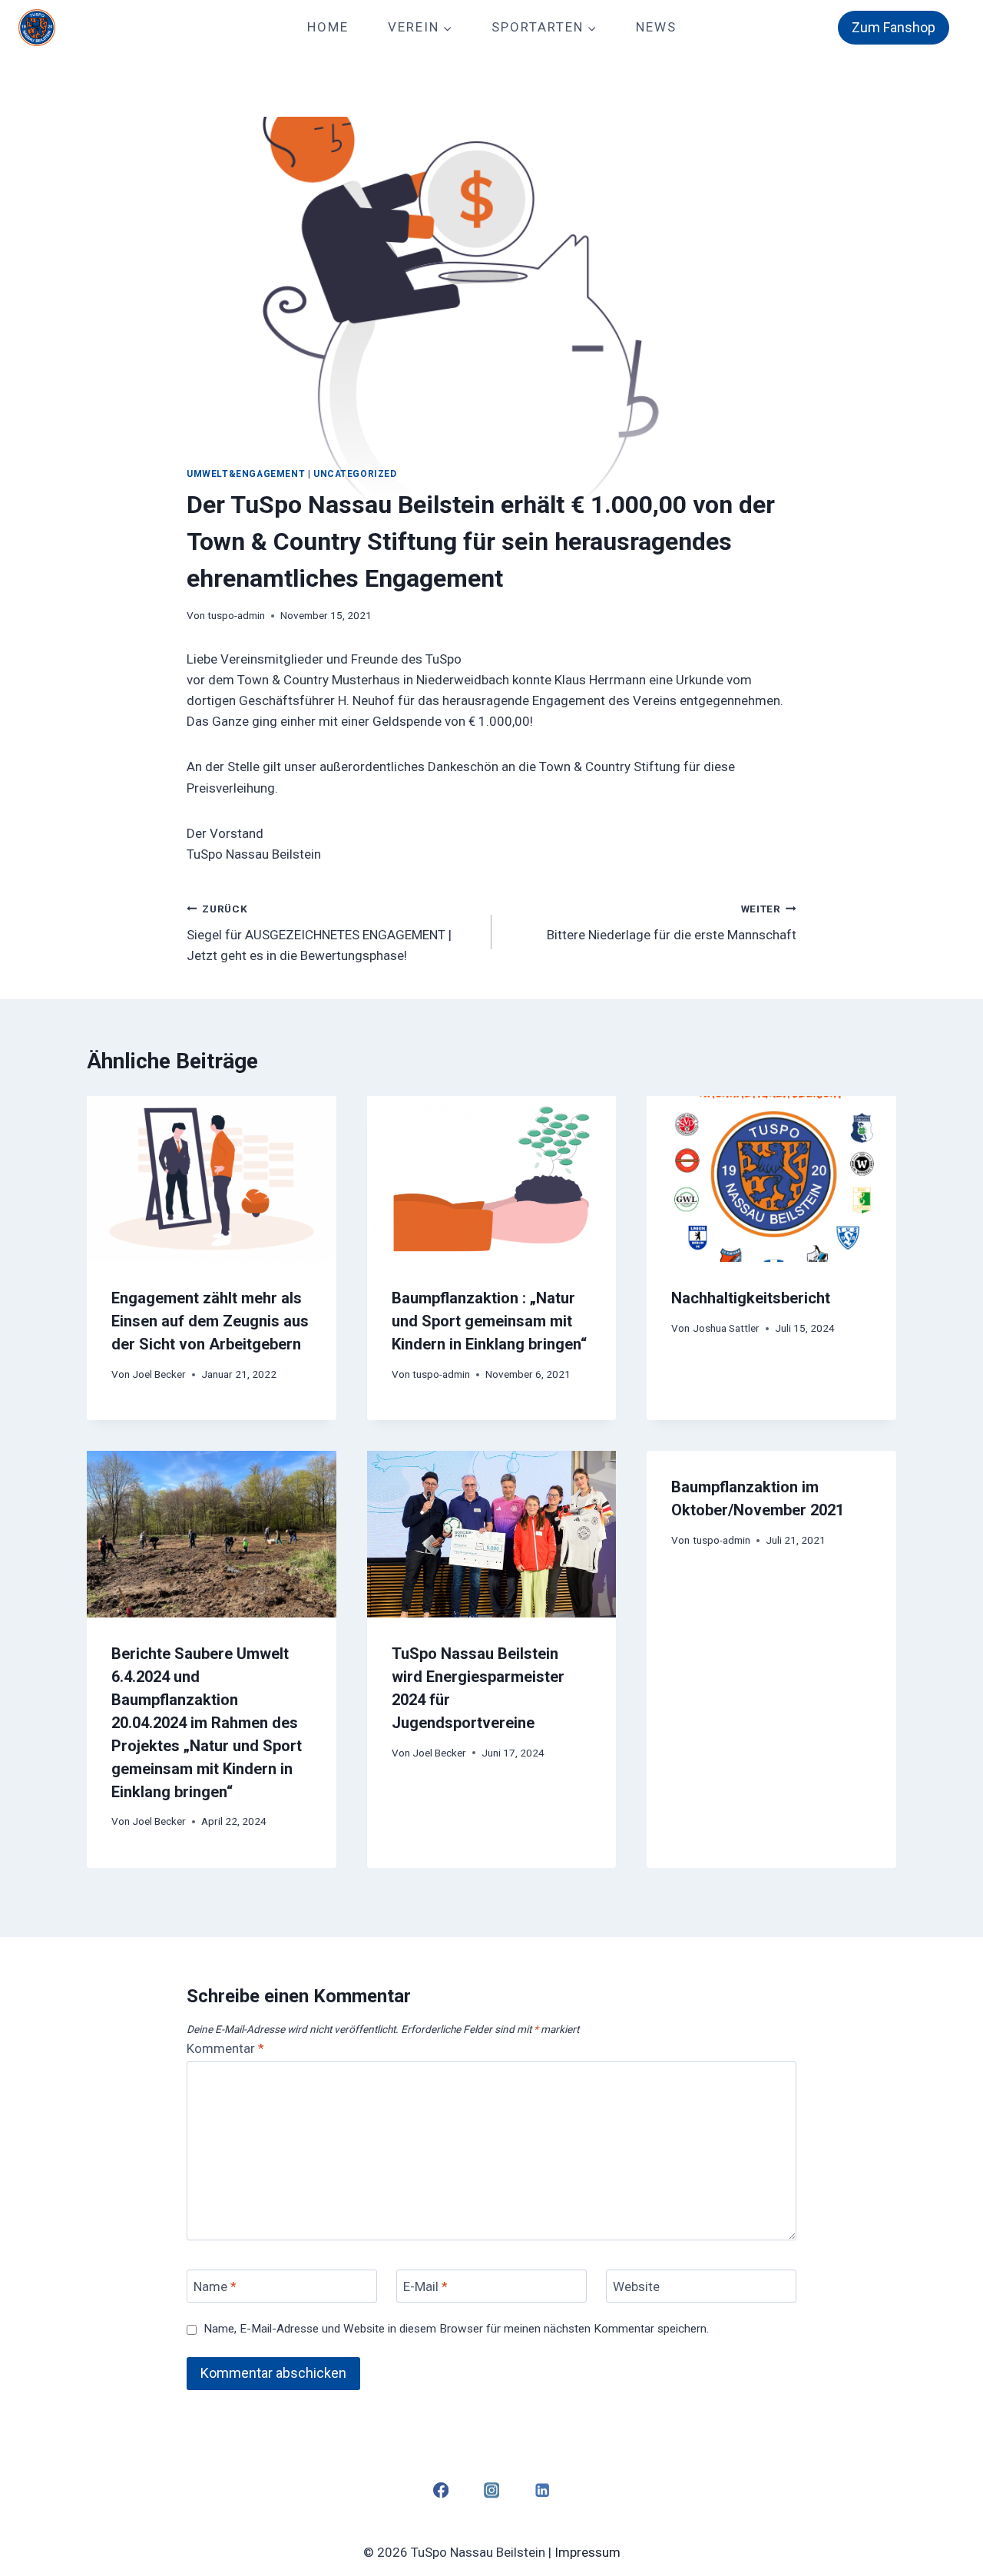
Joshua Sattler (726, 1328)
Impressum (587, 2552)
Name (215, 2286)
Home (328, 27)
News (656, 27)
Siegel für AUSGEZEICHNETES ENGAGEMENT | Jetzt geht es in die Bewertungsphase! (319, 933)
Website (636, 2286)
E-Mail (425, 2286)
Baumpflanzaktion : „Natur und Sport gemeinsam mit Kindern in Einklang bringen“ (489, 1321)
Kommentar (225, 2048)
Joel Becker (159, 1374)
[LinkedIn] (543, 2490)
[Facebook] (440, 2490)
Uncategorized (355, 474)
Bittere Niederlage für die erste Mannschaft (672, 923)
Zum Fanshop (894, 27)
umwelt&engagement (246, 474)
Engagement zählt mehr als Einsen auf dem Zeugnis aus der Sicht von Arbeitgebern (210, 1321)
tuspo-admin (236, 615)
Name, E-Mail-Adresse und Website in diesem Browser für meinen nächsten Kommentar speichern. (456, 2329)
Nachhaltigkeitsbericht (751, 1298)
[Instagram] (492, 2490)
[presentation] (212, 1179)
